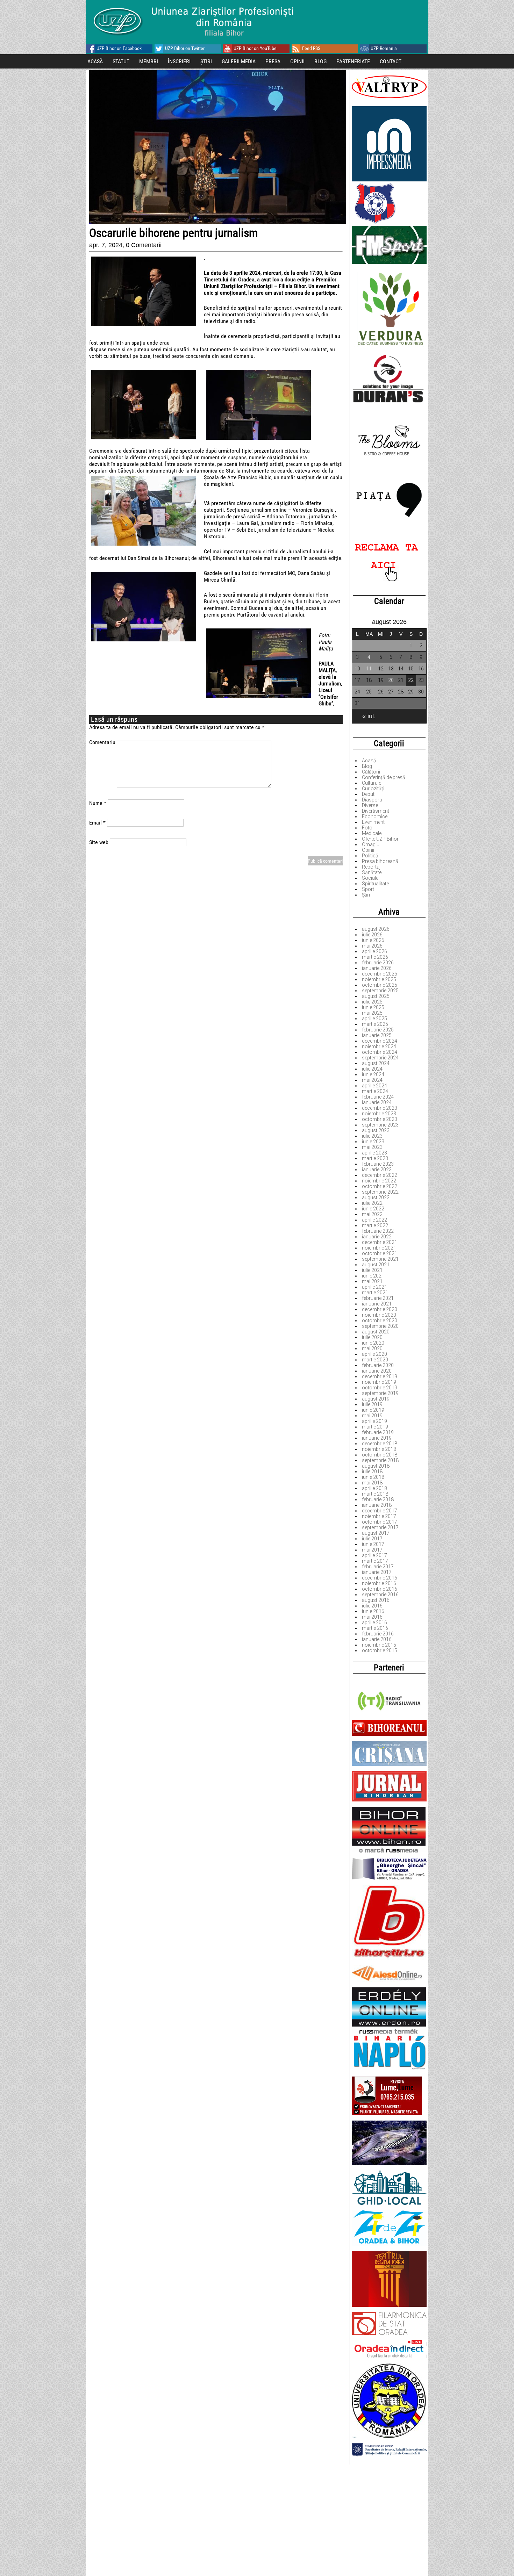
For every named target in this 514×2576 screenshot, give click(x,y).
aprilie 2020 (374, 1354)
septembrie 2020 (380, 1326)
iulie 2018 (372, 1472)
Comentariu (102, 742)
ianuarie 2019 (377, 1438)
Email (97, 823)
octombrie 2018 (380, 1455)
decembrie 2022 (380, 1175)
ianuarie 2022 (377, 1237)
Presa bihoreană (380, 861)
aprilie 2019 (374, 1421)
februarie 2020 (378, 1365)
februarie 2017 (378, 1567)
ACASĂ (95, 61)
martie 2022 (375, 1225)
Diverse (370, 805)
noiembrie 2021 (379, 1248)
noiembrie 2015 (379, 1645)
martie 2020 (375, 1360)
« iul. (369, 716)
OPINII (297, 61)
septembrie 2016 (380, 1595)
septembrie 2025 (380, 991)
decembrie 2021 (380, 1242)
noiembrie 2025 (379, 979)
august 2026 (376, 929)
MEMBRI (149, 61)
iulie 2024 (372, 1069)
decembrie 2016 (380, 1578)
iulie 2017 (372, 1539)
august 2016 (376, 1600)
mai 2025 (372, 1013)
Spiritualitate (375, 884)
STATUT (121, 61)
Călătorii (371, 772)
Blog (367, 766)
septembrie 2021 (380, 1259)
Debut (368, 794)
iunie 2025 (373, 1007)
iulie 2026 (372, 935)
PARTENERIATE (353, 61)
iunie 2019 (373, 1410)
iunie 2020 (373, 1343)
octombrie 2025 (380, 985)
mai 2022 (372, 1214)
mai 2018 (372, 1483)
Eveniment (373, 822)
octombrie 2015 (380, 1650)
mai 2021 (372, 1281)
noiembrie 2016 (379, 1583)
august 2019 (376, 1399)
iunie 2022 (373, 1209)
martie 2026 (375, 957)
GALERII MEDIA (239, 61)
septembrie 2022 (380, 1192)
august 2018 (376, 1466)
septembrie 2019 (380, 1393)
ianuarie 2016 (377, 1639)
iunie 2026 (373, 940)
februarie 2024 (378, 1097)
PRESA (273, 61)
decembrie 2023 (380, 1108)
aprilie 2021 (374, 1287)
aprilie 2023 (374, 1153)
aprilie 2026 (374, 951)
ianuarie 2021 (377, 1304)
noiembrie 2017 (379, 1516)
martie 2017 (375, 1561)
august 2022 (376, 1197)
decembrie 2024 (380, 1041)
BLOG (320, 61)
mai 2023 (372, 1147)
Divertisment (376, 811)
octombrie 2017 (380, 1522)
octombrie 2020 (380, 1321)
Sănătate (372, 872)
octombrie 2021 (380, 1253)
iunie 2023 (373, 1142)
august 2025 (376, 996)
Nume (98, 803)
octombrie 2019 (380, 1388)
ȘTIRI (206, 61)
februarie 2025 (378, 1030)
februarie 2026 (378, 963)
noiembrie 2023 (379, 1114)
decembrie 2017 (380, 1511)
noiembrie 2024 (379, 1046)
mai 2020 (372, 1348)
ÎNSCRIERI (179, 61)
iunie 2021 (373, 1276)
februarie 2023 (378, 1164)
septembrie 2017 (380, 1527)
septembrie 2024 (380, 1058)
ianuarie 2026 (377, 968)
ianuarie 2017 (377, 1572)
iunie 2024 (373, 1074)
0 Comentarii (144, 245)
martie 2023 (375, 1158)
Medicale (372, 833)
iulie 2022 (372, 1203)
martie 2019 (375, 1427)
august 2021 (376, 1265)
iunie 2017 (373, 1544)
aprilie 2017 (374, 1555)
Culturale (372, 783)
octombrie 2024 (380, 1052)
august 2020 (376, 1332)
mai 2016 (372, 1617)
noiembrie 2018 (379, 1449)
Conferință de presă (384, 777)
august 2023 (376, 1130)
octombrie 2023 (380, 1119)
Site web (99, 842)
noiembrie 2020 (379, 1315)
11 (369, 669)
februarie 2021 (378, 1298)
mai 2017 (372, 1550)
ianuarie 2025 (377, 1035)
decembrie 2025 (380, 974)
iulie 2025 (372, 1002)
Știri (366, 895)
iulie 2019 (372, 1404)
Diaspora (372, 800)
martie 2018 (375, 1494)
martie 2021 (375, 1293)
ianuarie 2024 (377, 1102)
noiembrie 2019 (379, 1382)
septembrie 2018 (380, 1460)
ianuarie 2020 (377, 1371)
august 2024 (376, 1063)
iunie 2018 (373, 1477)
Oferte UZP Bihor (380, 839)
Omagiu (371, 844)
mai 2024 (372, 1080)
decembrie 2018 (380, 1444)
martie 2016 (375, 1628)
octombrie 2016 (380, 1589)
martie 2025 (375, 1024)
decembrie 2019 (380, 1376)
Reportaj (371, 867)
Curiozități (373, 789)
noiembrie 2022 (379, 1181)
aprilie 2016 (374, 1622)
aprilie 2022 (374, 1220)
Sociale (370, 878)
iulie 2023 (372, 1136)
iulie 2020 (372, 1337)
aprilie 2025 (374, 1019)
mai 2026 (372, 946)
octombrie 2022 (380, 1186)
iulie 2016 (372, 1606)
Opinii (368, 850)
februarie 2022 (378, 1231)
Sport (368, 889)
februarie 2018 (378, 1499)
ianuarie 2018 (377, 1505)
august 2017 (376, 1533)
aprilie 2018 (374, 1488)
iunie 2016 (373, 1611)
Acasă (369, 761)
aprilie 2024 (374, 1086)
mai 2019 (372, 1416)
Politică (370, 856)
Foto (367, 828)
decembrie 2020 (380, 1309)
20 (391, 680)
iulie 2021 (372, 1270)
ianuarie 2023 (377, 1170)
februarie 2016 (378, 1634)
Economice (375, 816)
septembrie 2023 (380, 1125)
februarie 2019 (378, 1432)
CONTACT (391, 61)
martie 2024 (375, 1091)
